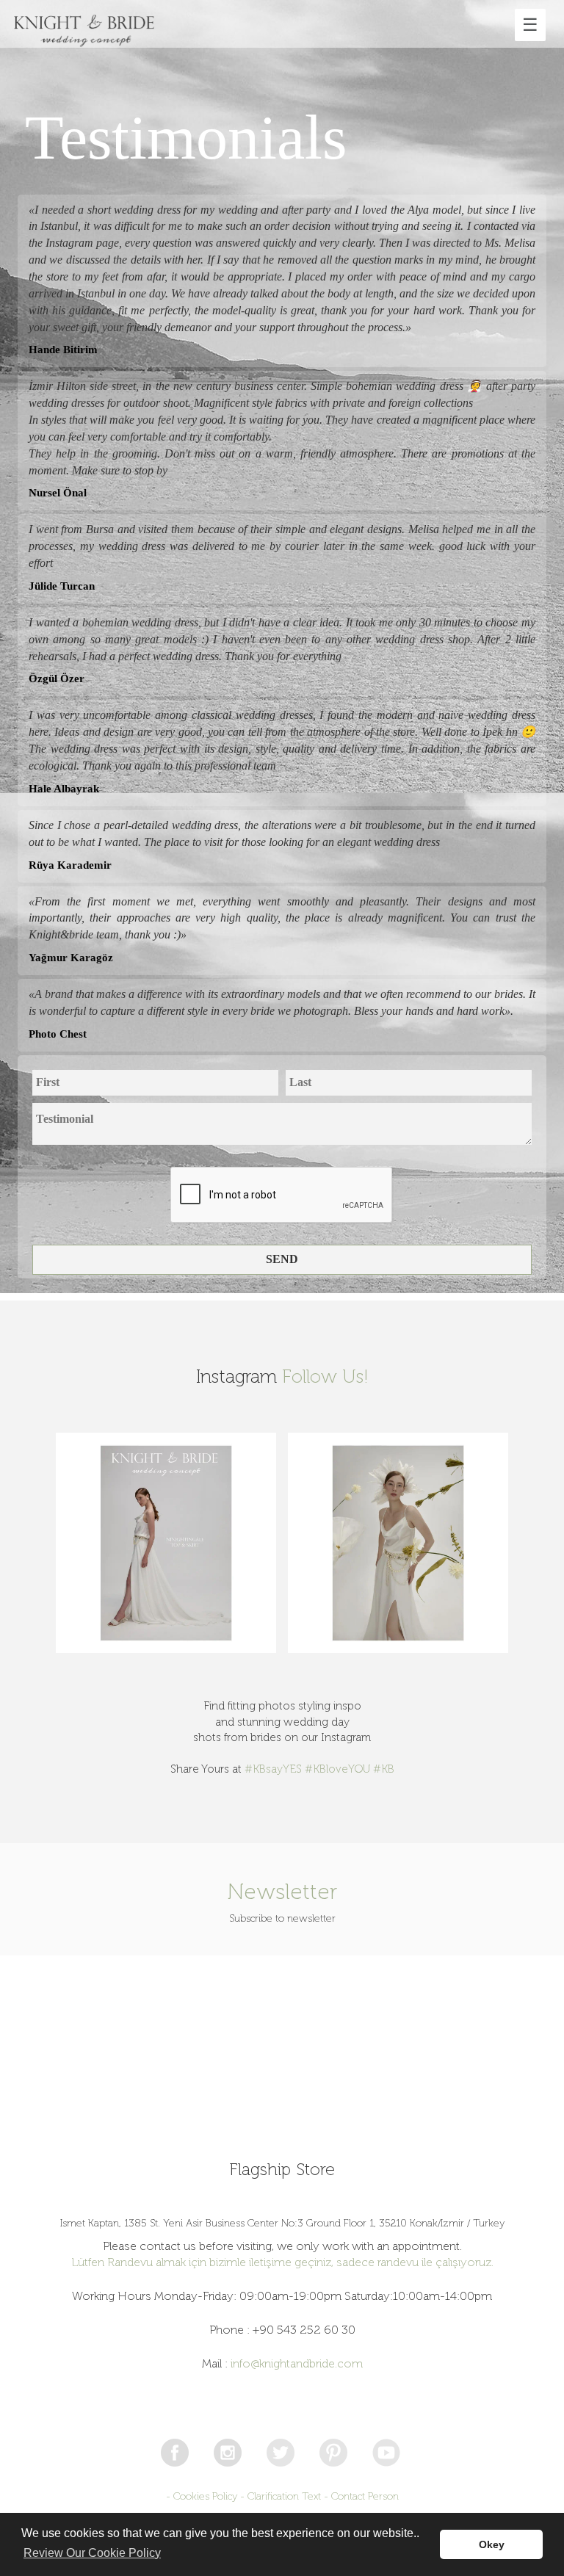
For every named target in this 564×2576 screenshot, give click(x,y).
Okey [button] (492, 2544)
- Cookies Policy (202, 2496)
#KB (384, 1769)
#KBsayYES (273, 1769)
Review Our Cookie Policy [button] (92, 2553)
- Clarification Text (281, 2496)
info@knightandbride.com (297, 2363)
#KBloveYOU (337, 1769)
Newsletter (282, 1892)
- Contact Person (361, 2496)
